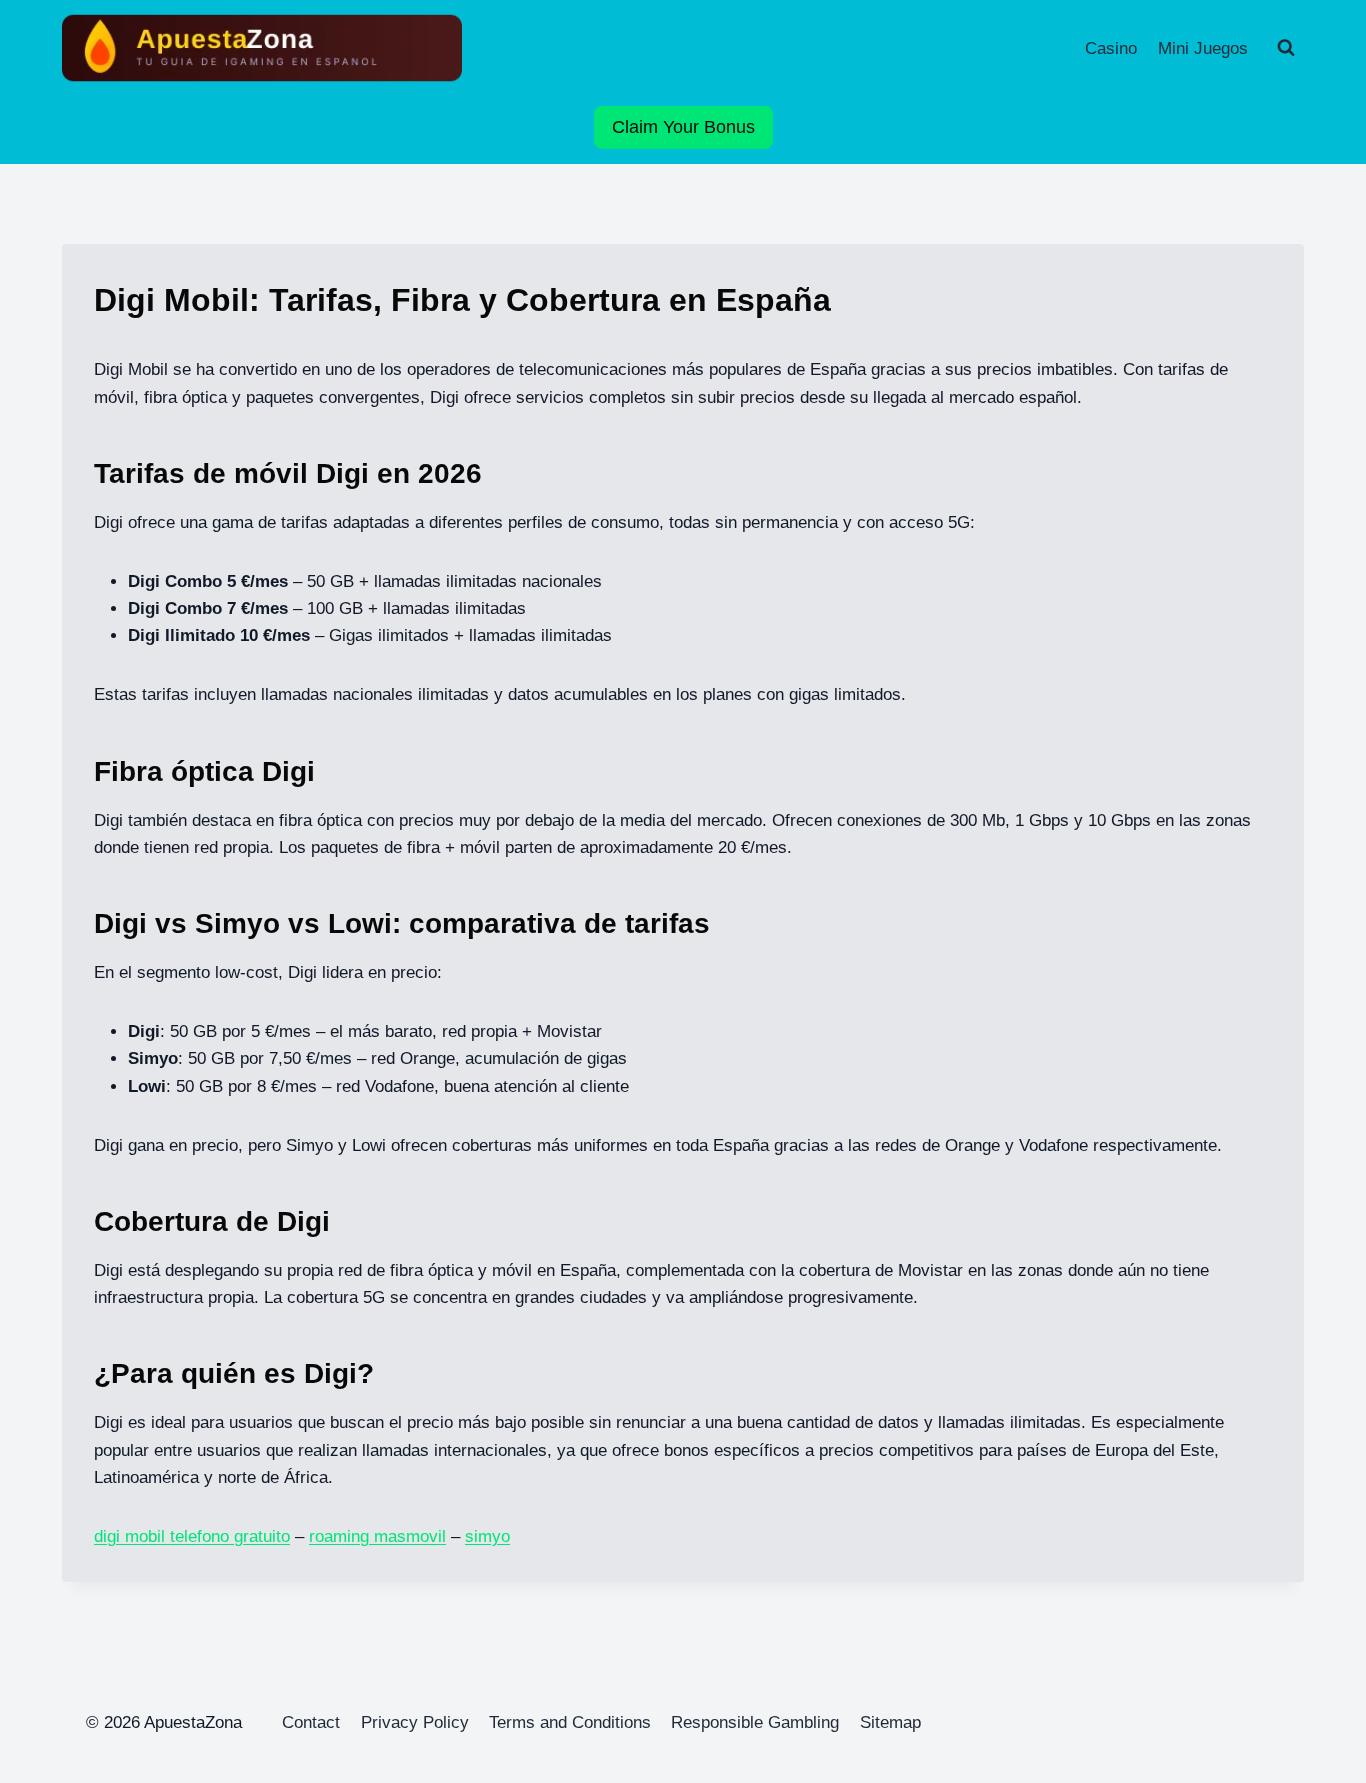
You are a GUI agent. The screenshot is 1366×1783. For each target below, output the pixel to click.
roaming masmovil (377, 1536)
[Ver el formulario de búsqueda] (1286, 48)
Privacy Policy (415, 1722)
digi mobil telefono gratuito (192, 1536)
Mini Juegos (1203, 48)
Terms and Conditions (570, 1722)
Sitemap (890, 1722)
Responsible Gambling (755, 1722)
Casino (1111, 48)
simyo (487, 1536)
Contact (311, 1722)
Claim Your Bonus (683, 127)
